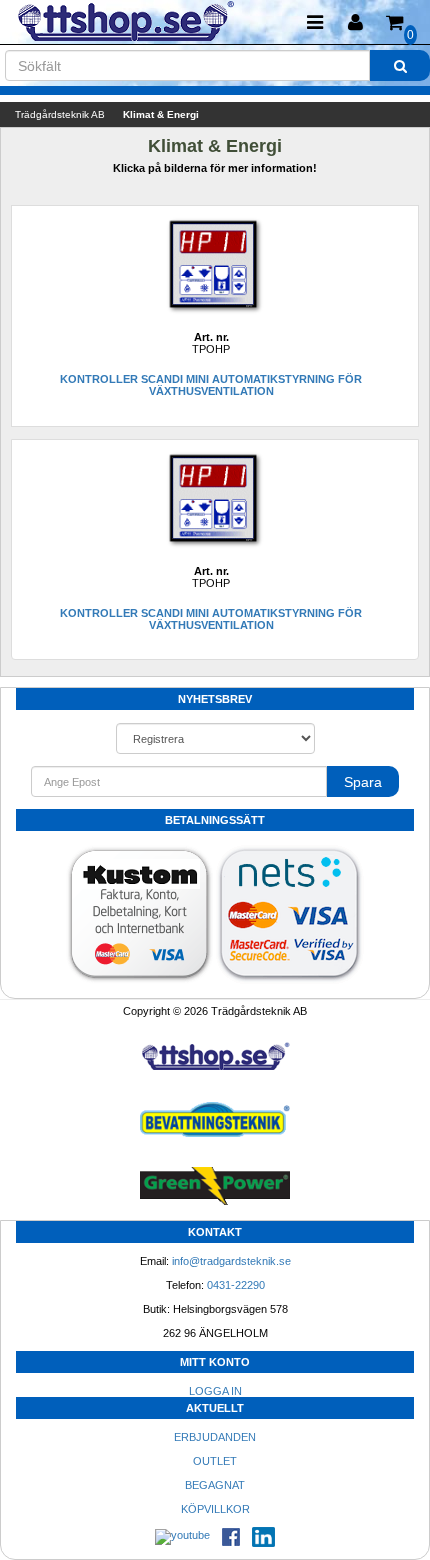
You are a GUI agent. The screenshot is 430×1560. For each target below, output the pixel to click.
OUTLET (215, 1461)
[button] (355, 22)
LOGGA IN (215, 1391)
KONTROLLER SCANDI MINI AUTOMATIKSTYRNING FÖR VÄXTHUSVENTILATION (211, 385)
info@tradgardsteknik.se (231, 1261)
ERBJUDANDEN (215, 1437)
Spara (363, 782)
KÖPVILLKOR (215, 1509)
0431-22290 (236, 1285)
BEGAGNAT (215, 1485)
